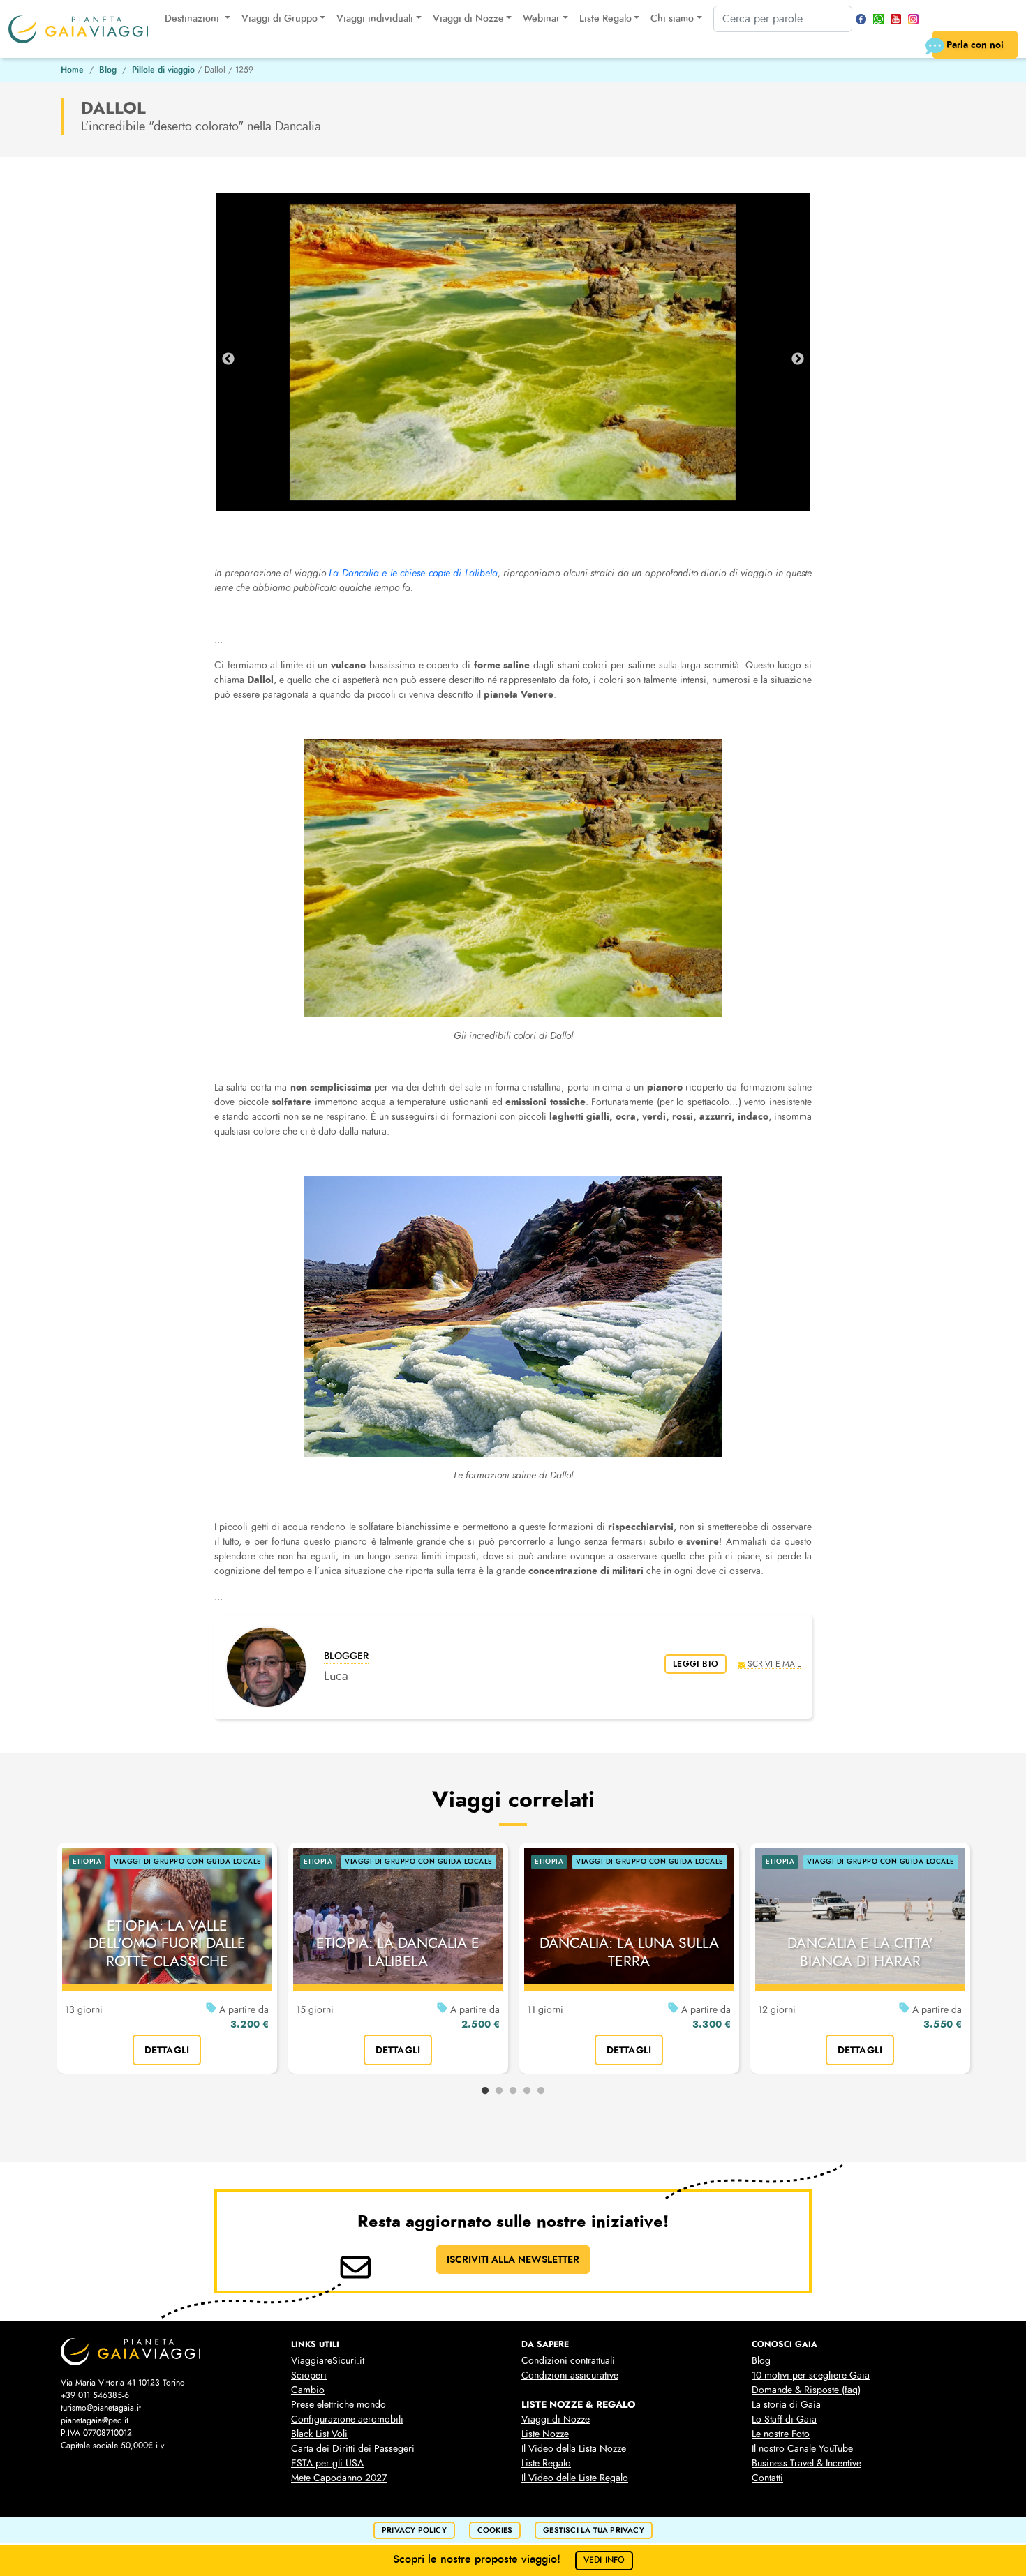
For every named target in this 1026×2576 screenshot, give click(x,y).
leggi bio (696, 1664)
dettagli (167, 2050)
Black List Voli (319, 2434)
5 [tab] (541, 2091)
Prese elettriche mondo (339, 2405)
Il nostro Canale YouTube (802, 2449)
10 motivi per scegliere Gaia (811, 2375)
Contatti (767, 2478)
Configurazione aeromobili (347, 2419)
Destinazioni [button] (193, 18)
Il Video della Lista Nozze (574, 2449)
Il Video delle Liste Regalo (575, 2478)
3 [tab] (513, 2091)
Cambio (308, 2390)
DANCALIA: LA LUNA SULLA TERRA (629, 1952)
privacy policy (414, 2530)
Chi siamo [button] (672, 18)
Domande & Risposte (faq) (806, 2390)
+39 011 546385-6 (95, 2395)
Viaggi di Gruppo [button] (280, 18)
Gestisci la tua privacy (594, 2530)
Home (72, 70)
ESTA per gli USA (327, 2463)
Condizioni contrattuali (568, 2361)
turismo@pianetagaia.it (101, 2408)
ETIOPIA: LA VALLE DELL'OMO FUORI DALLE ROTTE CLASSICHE (167, 1943)
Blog (108, 70)
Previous (228, 359)
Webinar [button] (541, 18)
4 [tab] (527, 2091)
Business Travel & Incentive (806, 2463)
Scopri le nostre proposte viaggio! (509, 2559)
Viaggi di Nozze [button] (468, 18)
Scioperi (309, 2375)
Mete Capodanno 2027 (339, 2478)
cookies (495, 2530)
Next (798, 359)
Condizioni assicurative (570, 2375)
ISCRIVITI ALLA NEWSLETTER (513, 2259)
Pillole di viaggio (163, 70)
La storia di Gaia (786, 2405)
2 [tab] (499, 2091)
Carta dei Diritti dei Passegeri (353, 2449)
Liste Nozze (545, 2434)
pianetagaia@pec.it (95, 2420)
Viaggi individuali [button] (375, 18)
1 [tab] (485, 2091)
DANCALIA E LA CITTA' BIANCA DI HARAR (860, 1952)
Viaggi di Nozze (556, 2419)
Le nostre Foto (781, 2434)
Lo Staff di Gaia (784, 2419)
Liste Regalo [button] (605, 18)
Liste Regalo (546, 2463)
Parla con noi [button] (975, 45)
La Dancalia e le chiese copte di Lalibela (413, 573)
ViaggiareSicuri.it (328, 2361)
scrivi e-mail (774, 1664)
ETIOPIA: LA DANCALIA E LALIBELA (398, 1952)
